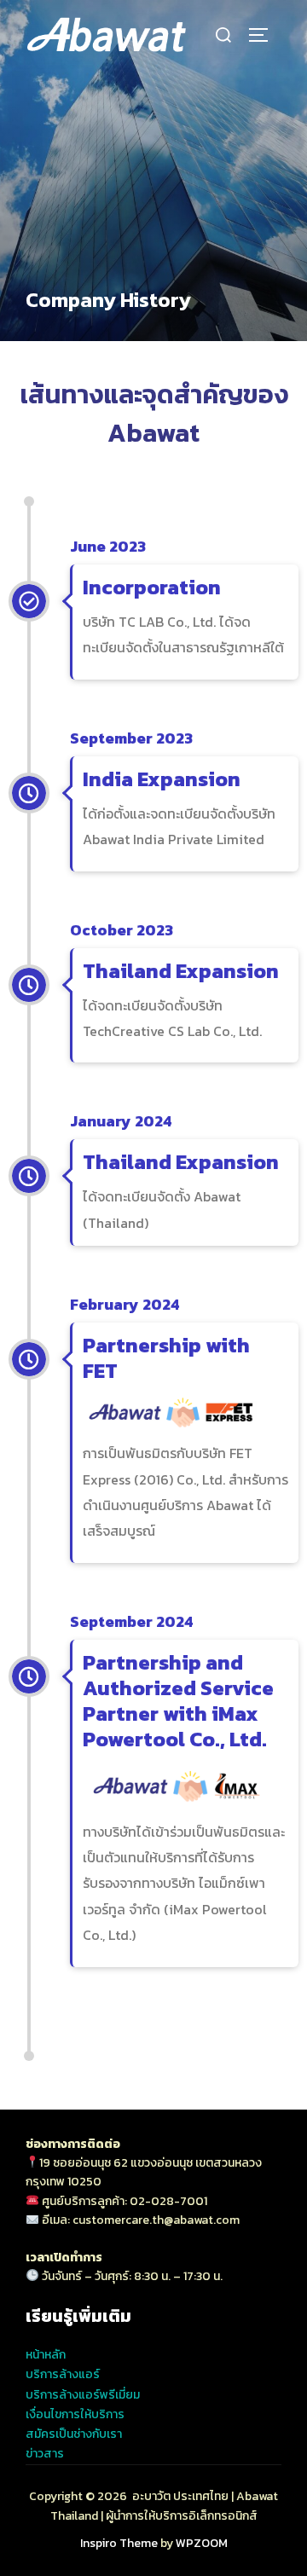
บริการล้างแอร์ (63, 2374)
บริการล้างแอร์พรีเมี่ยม (83, 2395)
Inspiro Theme (119, 2543)
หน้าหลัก (46, 2355)
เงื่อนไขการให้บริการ (75, 2414)
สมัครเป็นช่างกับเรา (74, 2434)
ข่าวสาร (45, 2454)
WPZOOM (202, 2543)
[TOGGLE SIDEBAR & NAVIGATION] (264, 35)
